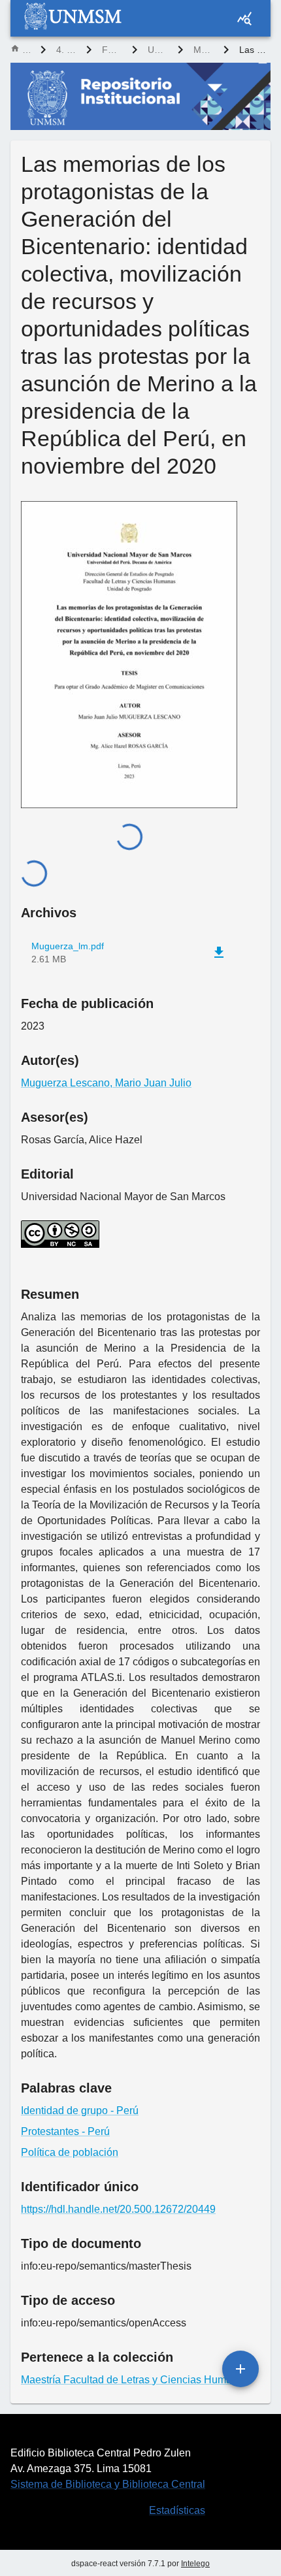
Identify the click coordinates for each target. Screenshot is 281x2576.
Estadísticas (177, 2510)
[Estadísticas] (244, 18)
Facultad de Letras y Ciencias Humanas (112, 50)
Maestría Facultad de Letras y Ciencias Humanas (203, 50)
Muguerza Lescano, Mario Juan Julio (106, 1083)
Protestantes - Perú (65, 2131)
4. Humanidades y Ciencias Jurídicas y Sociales (66, 50)
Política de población (70, 2152)
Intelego (195, 2564)
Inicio (26, 50)
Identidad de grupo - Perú (80, 2111)
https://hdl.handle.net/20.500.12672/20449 (118, 2209)
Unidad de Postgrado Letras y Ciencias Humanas (157, 50)
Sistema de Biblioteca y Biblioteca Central (108, 2484)
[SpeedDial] (240, 2369)
